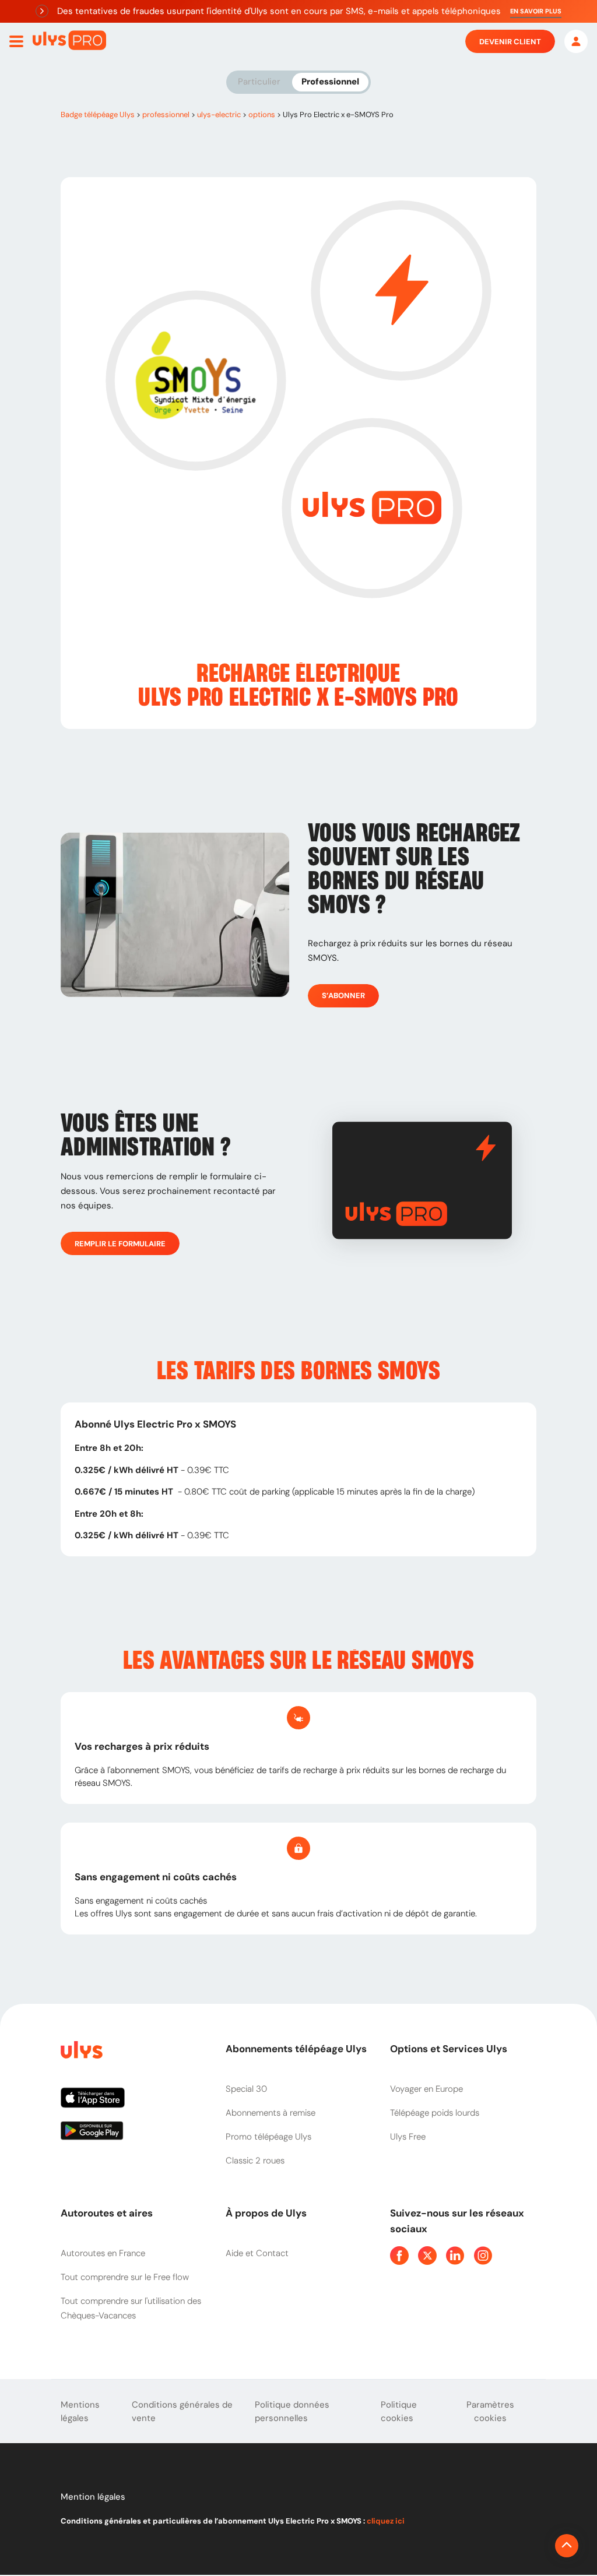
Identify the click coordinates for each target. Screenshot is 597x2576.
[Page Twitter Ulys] (427, 2256)
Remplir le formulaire (120, 1244)
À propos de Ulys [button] (266, 2213)
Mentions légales (80, 2411)
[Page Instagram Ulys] (483, 2256)
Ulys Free (408, 2137)
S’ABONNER (343, 995)
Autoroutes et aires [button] (107, 2213)
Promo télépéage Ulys (268, 2137)
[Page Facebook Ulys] (399, 2256)
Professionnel (330, 82)
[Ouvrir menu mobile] (16, 41)
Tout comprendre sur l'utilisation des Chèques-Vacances (131, 2308)
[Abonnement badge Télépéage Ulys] (69, 40)
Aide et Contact (257, 2253)
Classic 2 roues (255, 2161)
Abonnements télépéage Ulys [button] (296, 2049)
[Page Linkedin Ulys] (455, 2256)
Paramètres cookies (490, 2411)
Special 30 (246, 2089)
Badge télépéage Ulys (98, 114)
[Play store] (134, 2135)
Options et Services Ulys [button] (449, 2049)
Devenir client (510, 42)
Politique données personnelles (292, 2411)
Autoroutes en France (103, 2253)
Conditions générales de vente (182, 2411)
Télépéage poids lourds (435, 2113)
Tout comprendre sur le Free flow (125, 2277)
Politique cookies (399, 2411)
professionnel (166, 114)
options (262, 114)
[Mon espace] (576, 41)
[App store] (134, 2102)
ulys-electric (219, 114)
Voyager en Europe (426, 2089)
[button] (536, 11)
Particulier (259, 82)
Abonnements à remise (271, 2113)
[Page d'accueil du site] (80, 2052)
